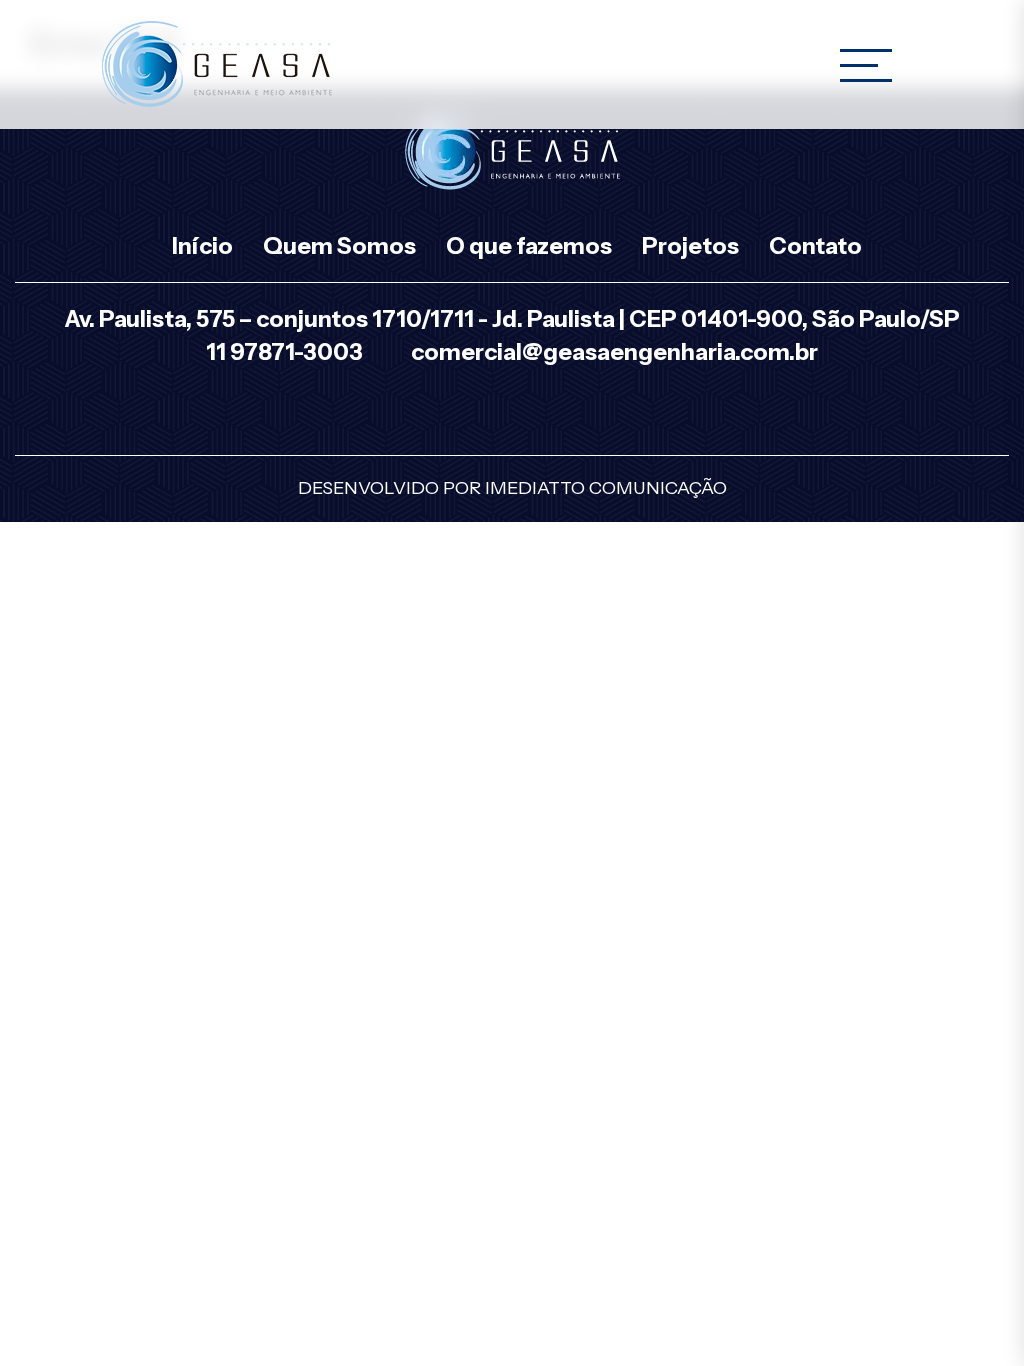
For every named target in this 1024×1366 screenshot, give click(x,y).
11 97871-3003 (284, 352)
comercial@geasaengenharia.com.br (614, 352)
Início (202, 246)
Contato (815, 246)
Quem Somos (339, 246)
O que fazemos (529, 246)
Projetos (690, 246)
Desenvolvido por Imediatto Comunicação (512, 488)
